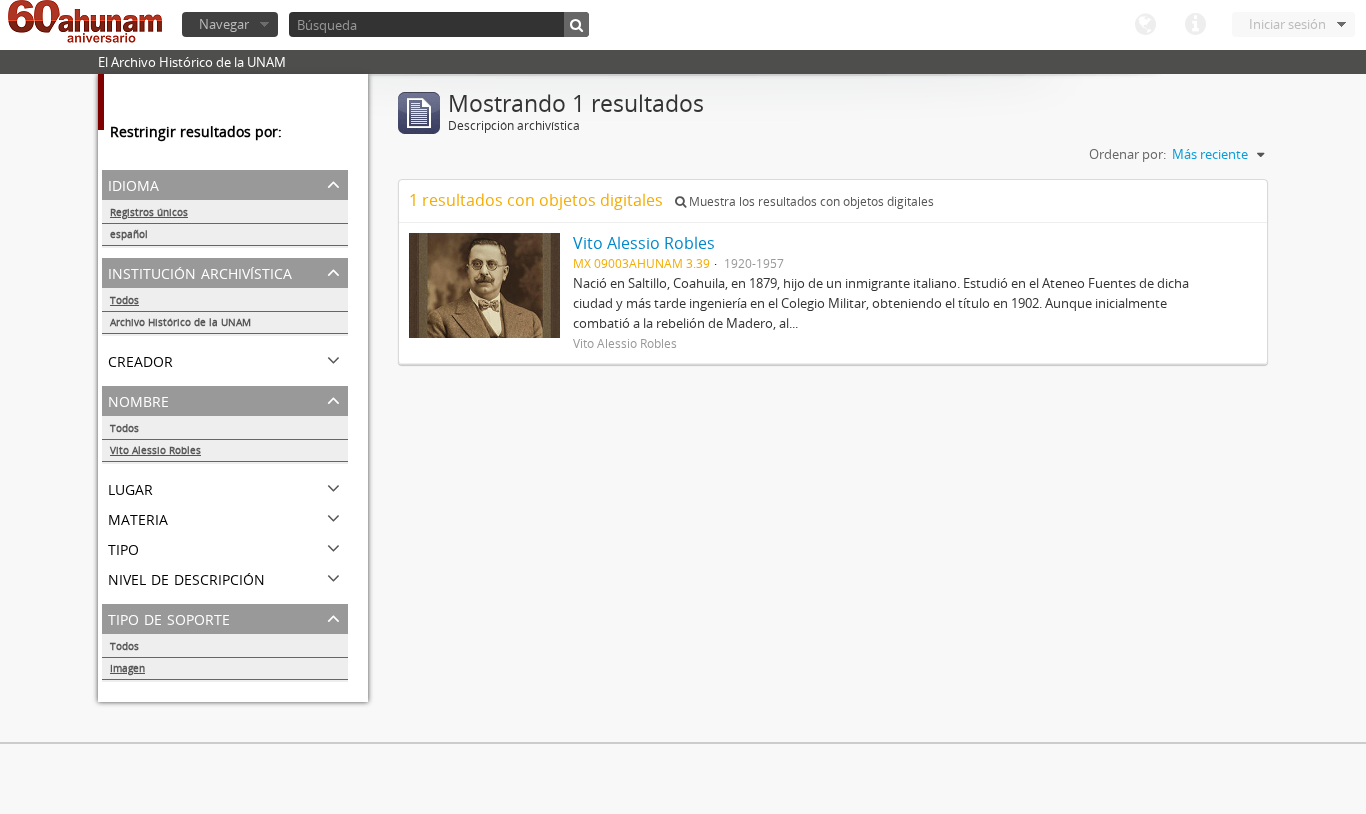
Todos (124, 300)
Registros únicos (149, 212)
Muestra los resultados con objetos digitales (810, 201)
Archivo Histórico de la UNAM (180, 322)
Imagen (127, 668)
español (129, 234)
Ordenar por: (1127, 154)
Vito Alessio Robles (155, 450)
